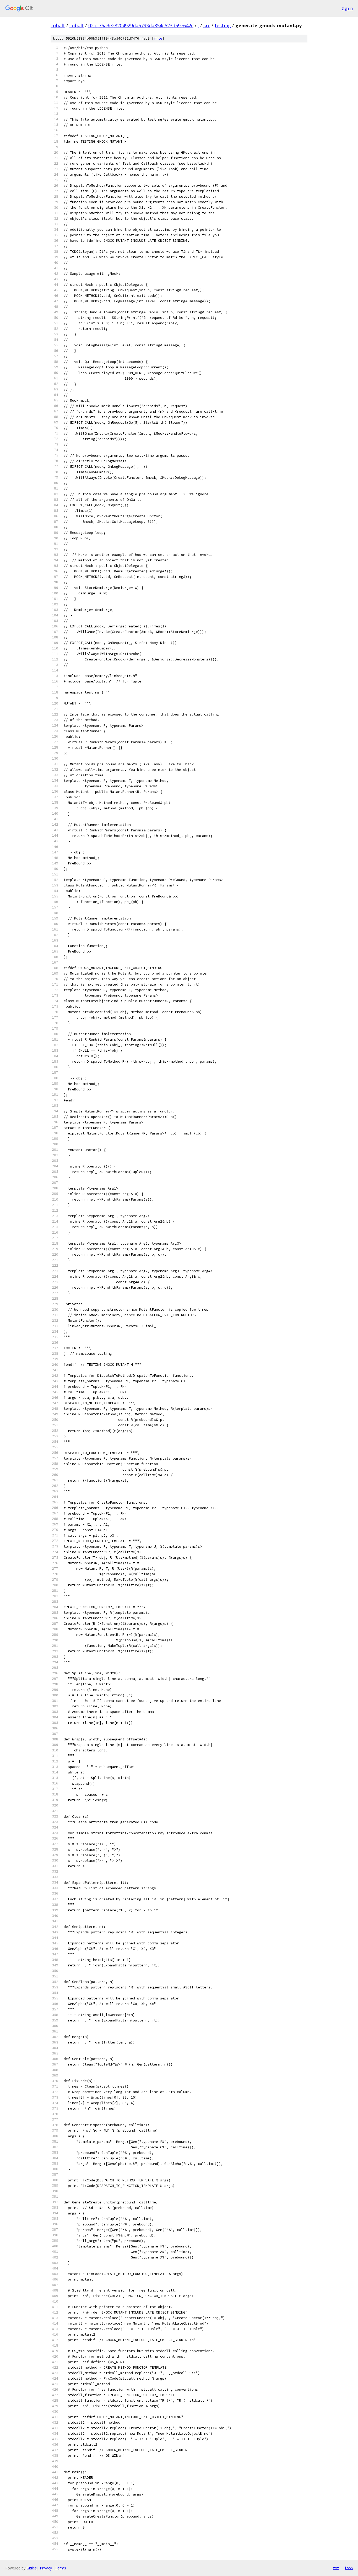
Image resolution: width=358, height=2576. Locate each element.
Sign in (347, 8)
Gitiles (32, 2568)
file (158, 38)
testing (223, 25)
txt (336, 2568)
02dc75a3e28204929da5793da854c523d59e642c (141, 25)
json (349, 2568)
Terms (61, 2568)
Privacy (46, 2568)
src (207, 25)
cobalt (58, 25)
